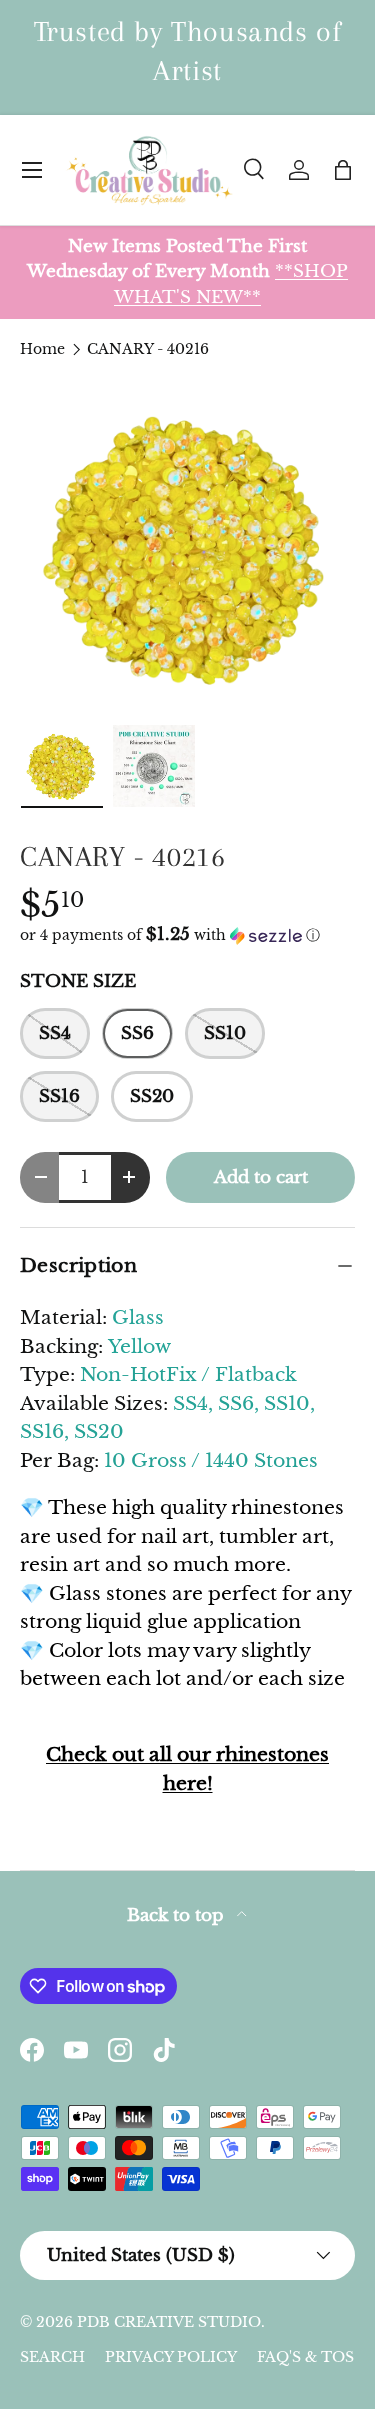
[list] (187, 547)
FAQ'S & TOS (305, 2357)
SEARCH (52, 2357)
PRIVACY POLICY (171, 2357)
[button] (343, 170)
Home (42, 349)
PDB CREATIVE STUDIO (169, 2322)
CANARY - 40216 (148, 349)
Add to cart (261, 1177)
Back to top (178, 1915)
